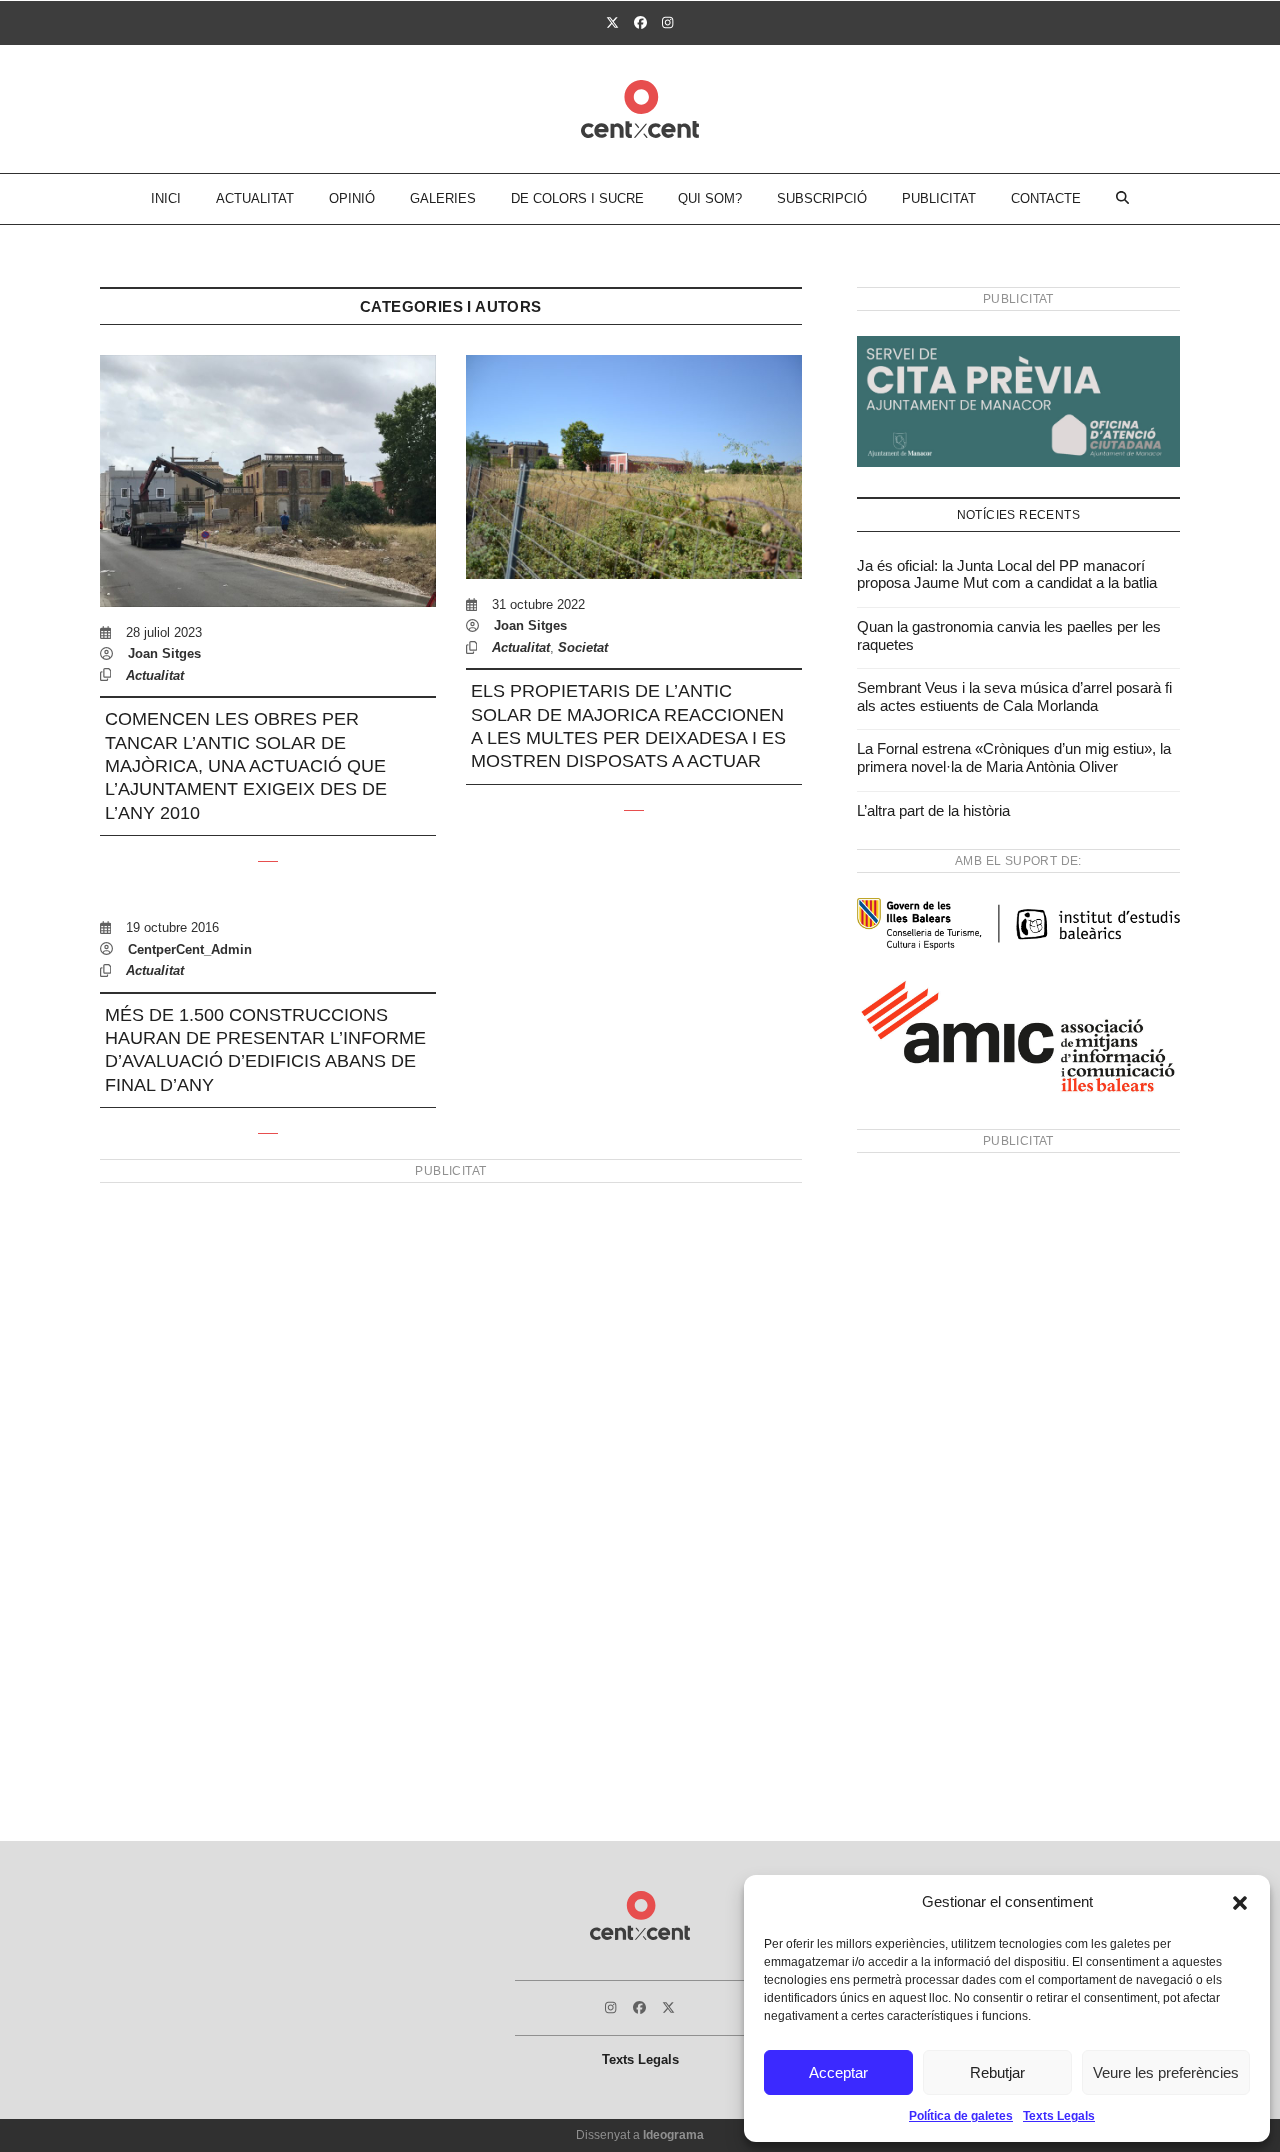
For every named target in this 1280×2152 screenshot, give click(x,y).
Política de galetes (961, 2116)
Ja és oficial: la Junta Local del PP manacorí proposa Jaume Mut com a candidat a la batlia (1007, 574)
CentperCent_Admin (190, 949)
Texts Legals (1059, 2116)
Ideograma (673, 2135)
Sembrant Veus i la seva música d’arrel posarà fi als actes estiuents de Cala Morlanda (1014, 696)
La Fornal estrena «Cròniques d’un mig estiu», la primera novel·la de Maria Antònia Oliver (1014, 757)
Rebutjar (997, 2072)
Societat (583, 647)
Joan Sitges (164, 653)
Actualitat (155, 675)
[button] (1240, 1903)
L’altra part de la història (933, 810)
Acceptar (838, 2072)
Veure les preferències (1166, 2072)
